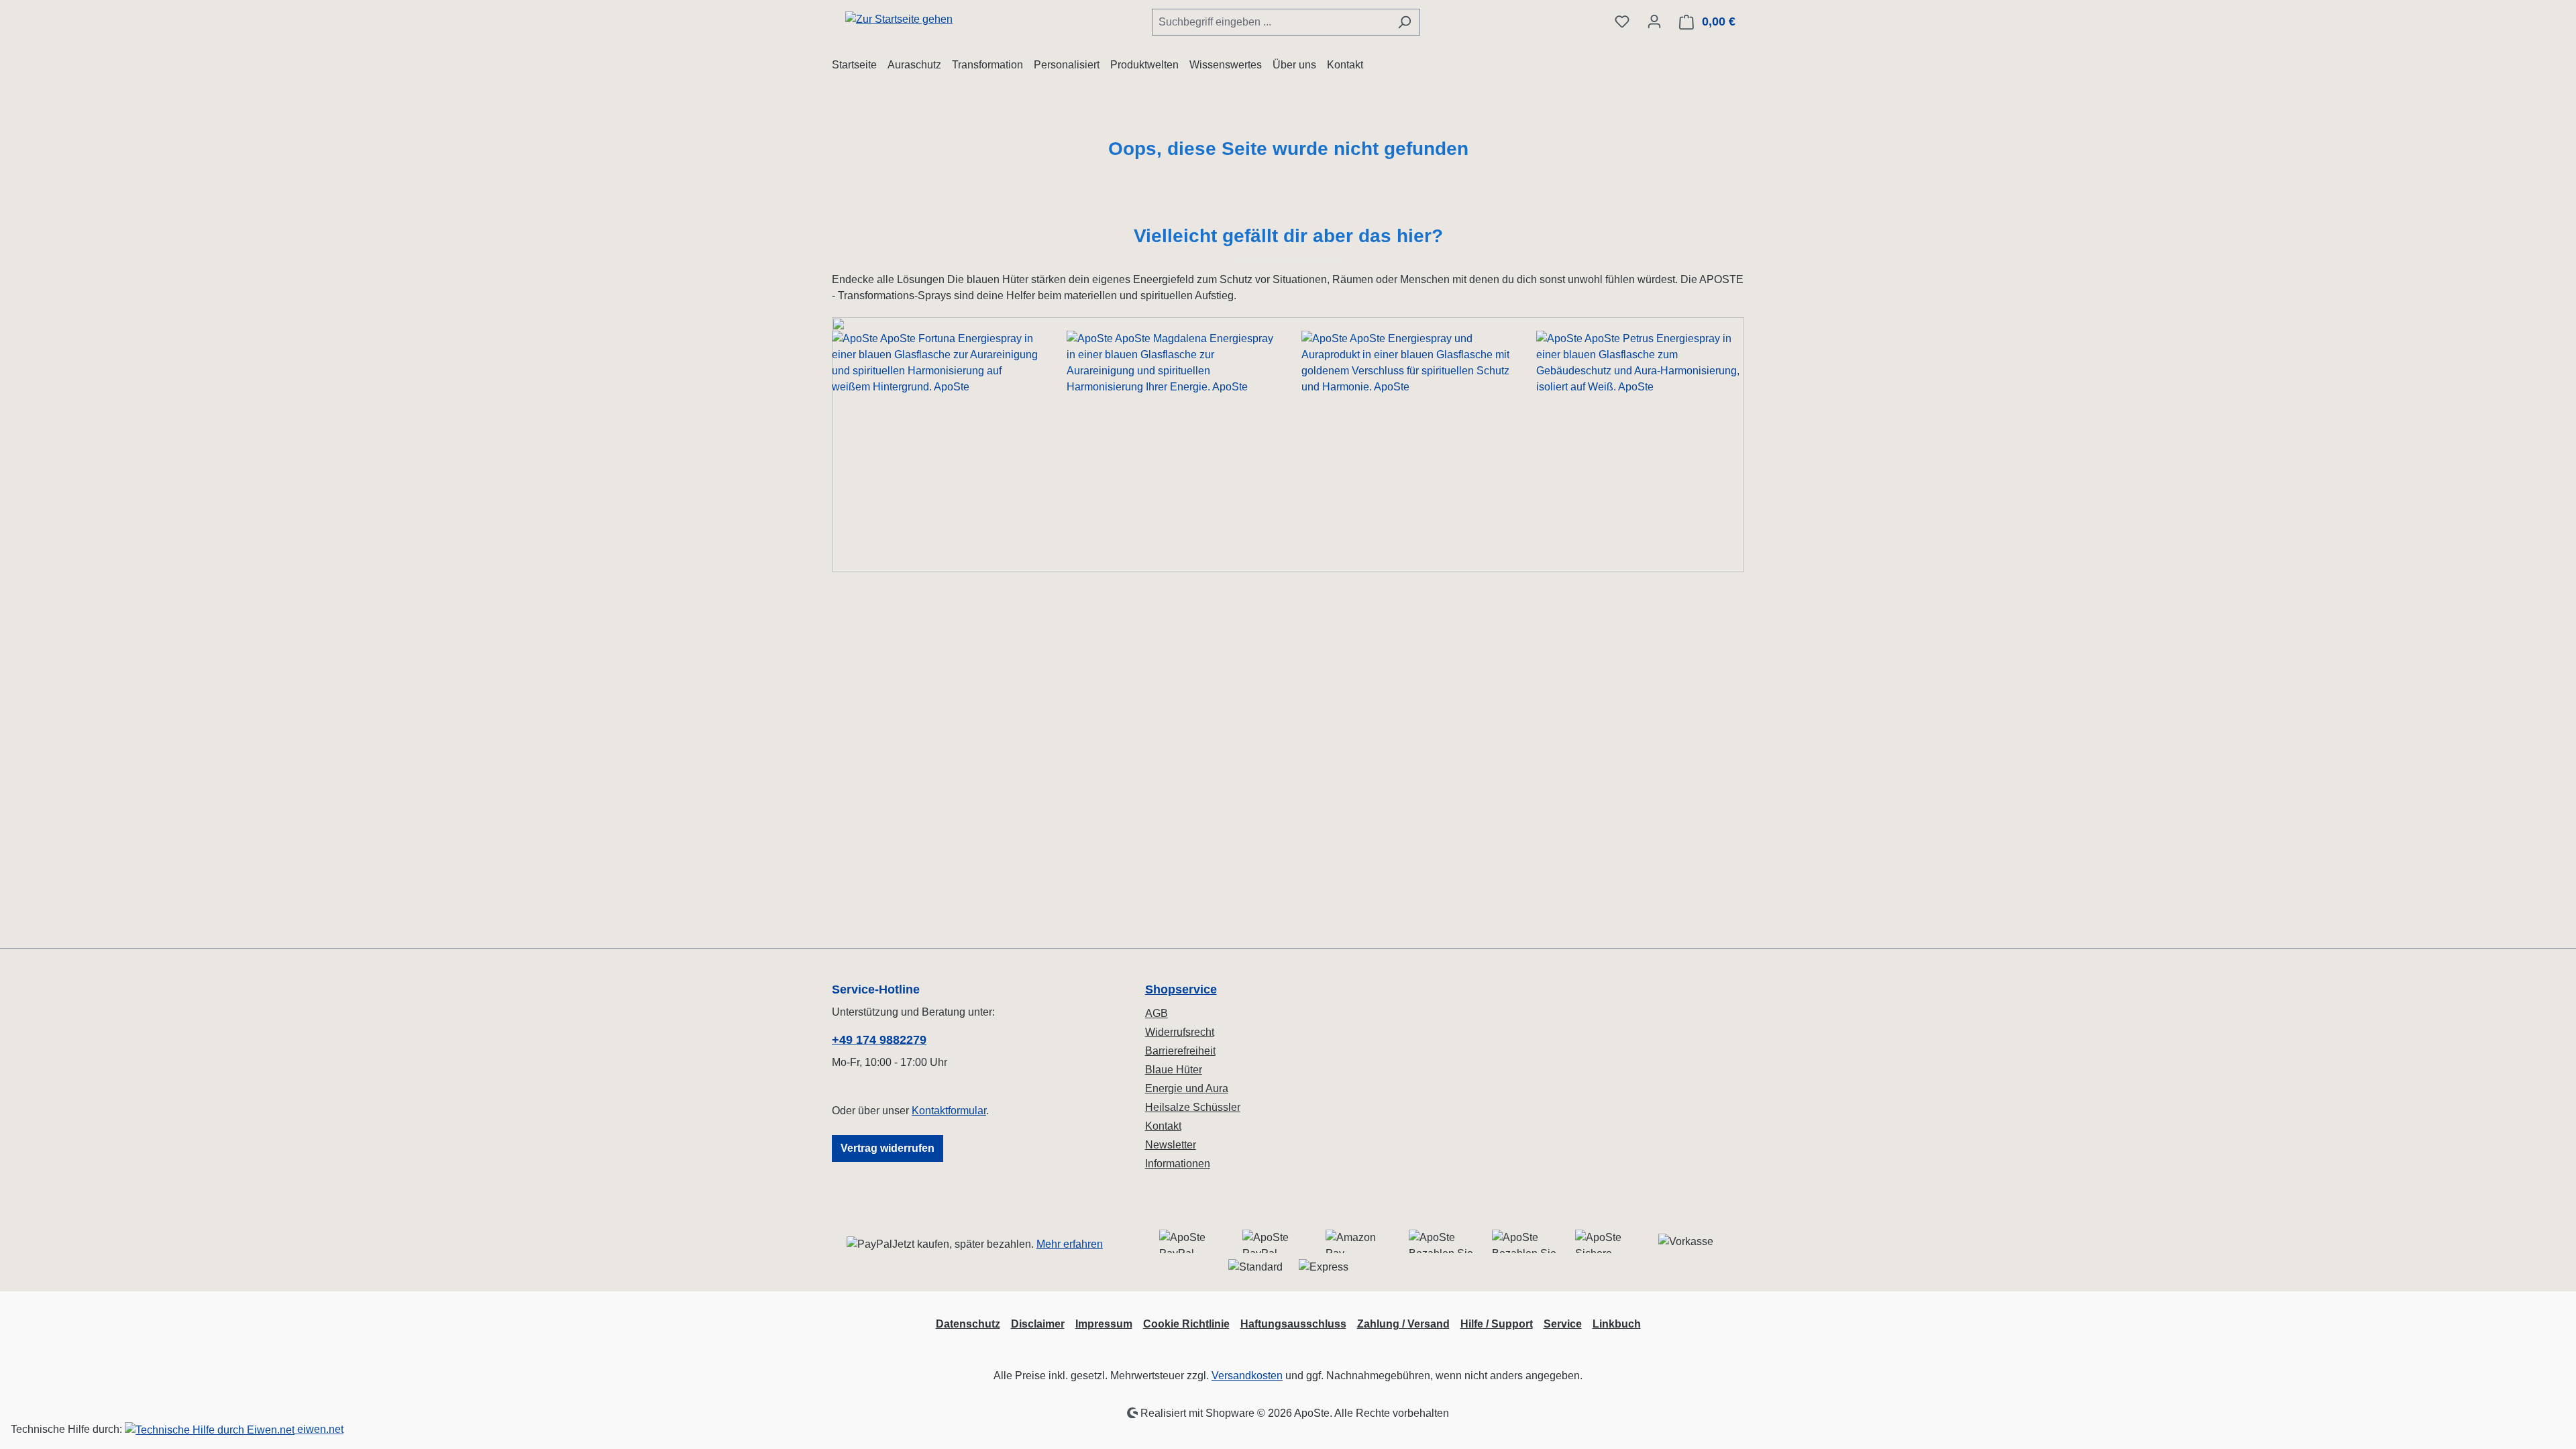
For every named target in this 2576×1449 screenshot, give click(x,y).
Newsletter (1171, 1145)
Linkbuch (1617, 1324)
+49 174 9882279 (879, 1040)
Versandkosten (1247, 1376)
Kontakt (1163, 1126)
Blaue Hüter (1174, 1070)
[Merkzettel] (1622, 21)
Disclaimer (1038, 1324)
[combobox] (1271, 22)
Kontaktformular (949, 1111)
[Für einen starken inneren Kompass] (936, 445)
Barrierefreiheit (1180, 1051)
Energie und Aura (1187, 1088)
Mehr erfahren (1070, 1244)
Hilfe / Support (1497, 1324)
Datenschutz (968, 1324)
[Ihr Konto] (1654, 21)
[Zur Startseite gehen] (899, 19)
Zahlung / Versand (1403, 1324)
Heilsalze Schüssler (1193, 1107)
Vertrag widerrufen (888, 1148)
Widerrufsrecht (1180, 1032)
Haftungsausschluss (1293, 1324)
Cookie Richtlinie (1186, 1324)
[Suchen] (1404, 22)
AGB (1157, 1013)
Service (1563, 1324)
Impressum (1104, 1324)
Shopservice (1181, 989)
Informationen (1178, 1164)
